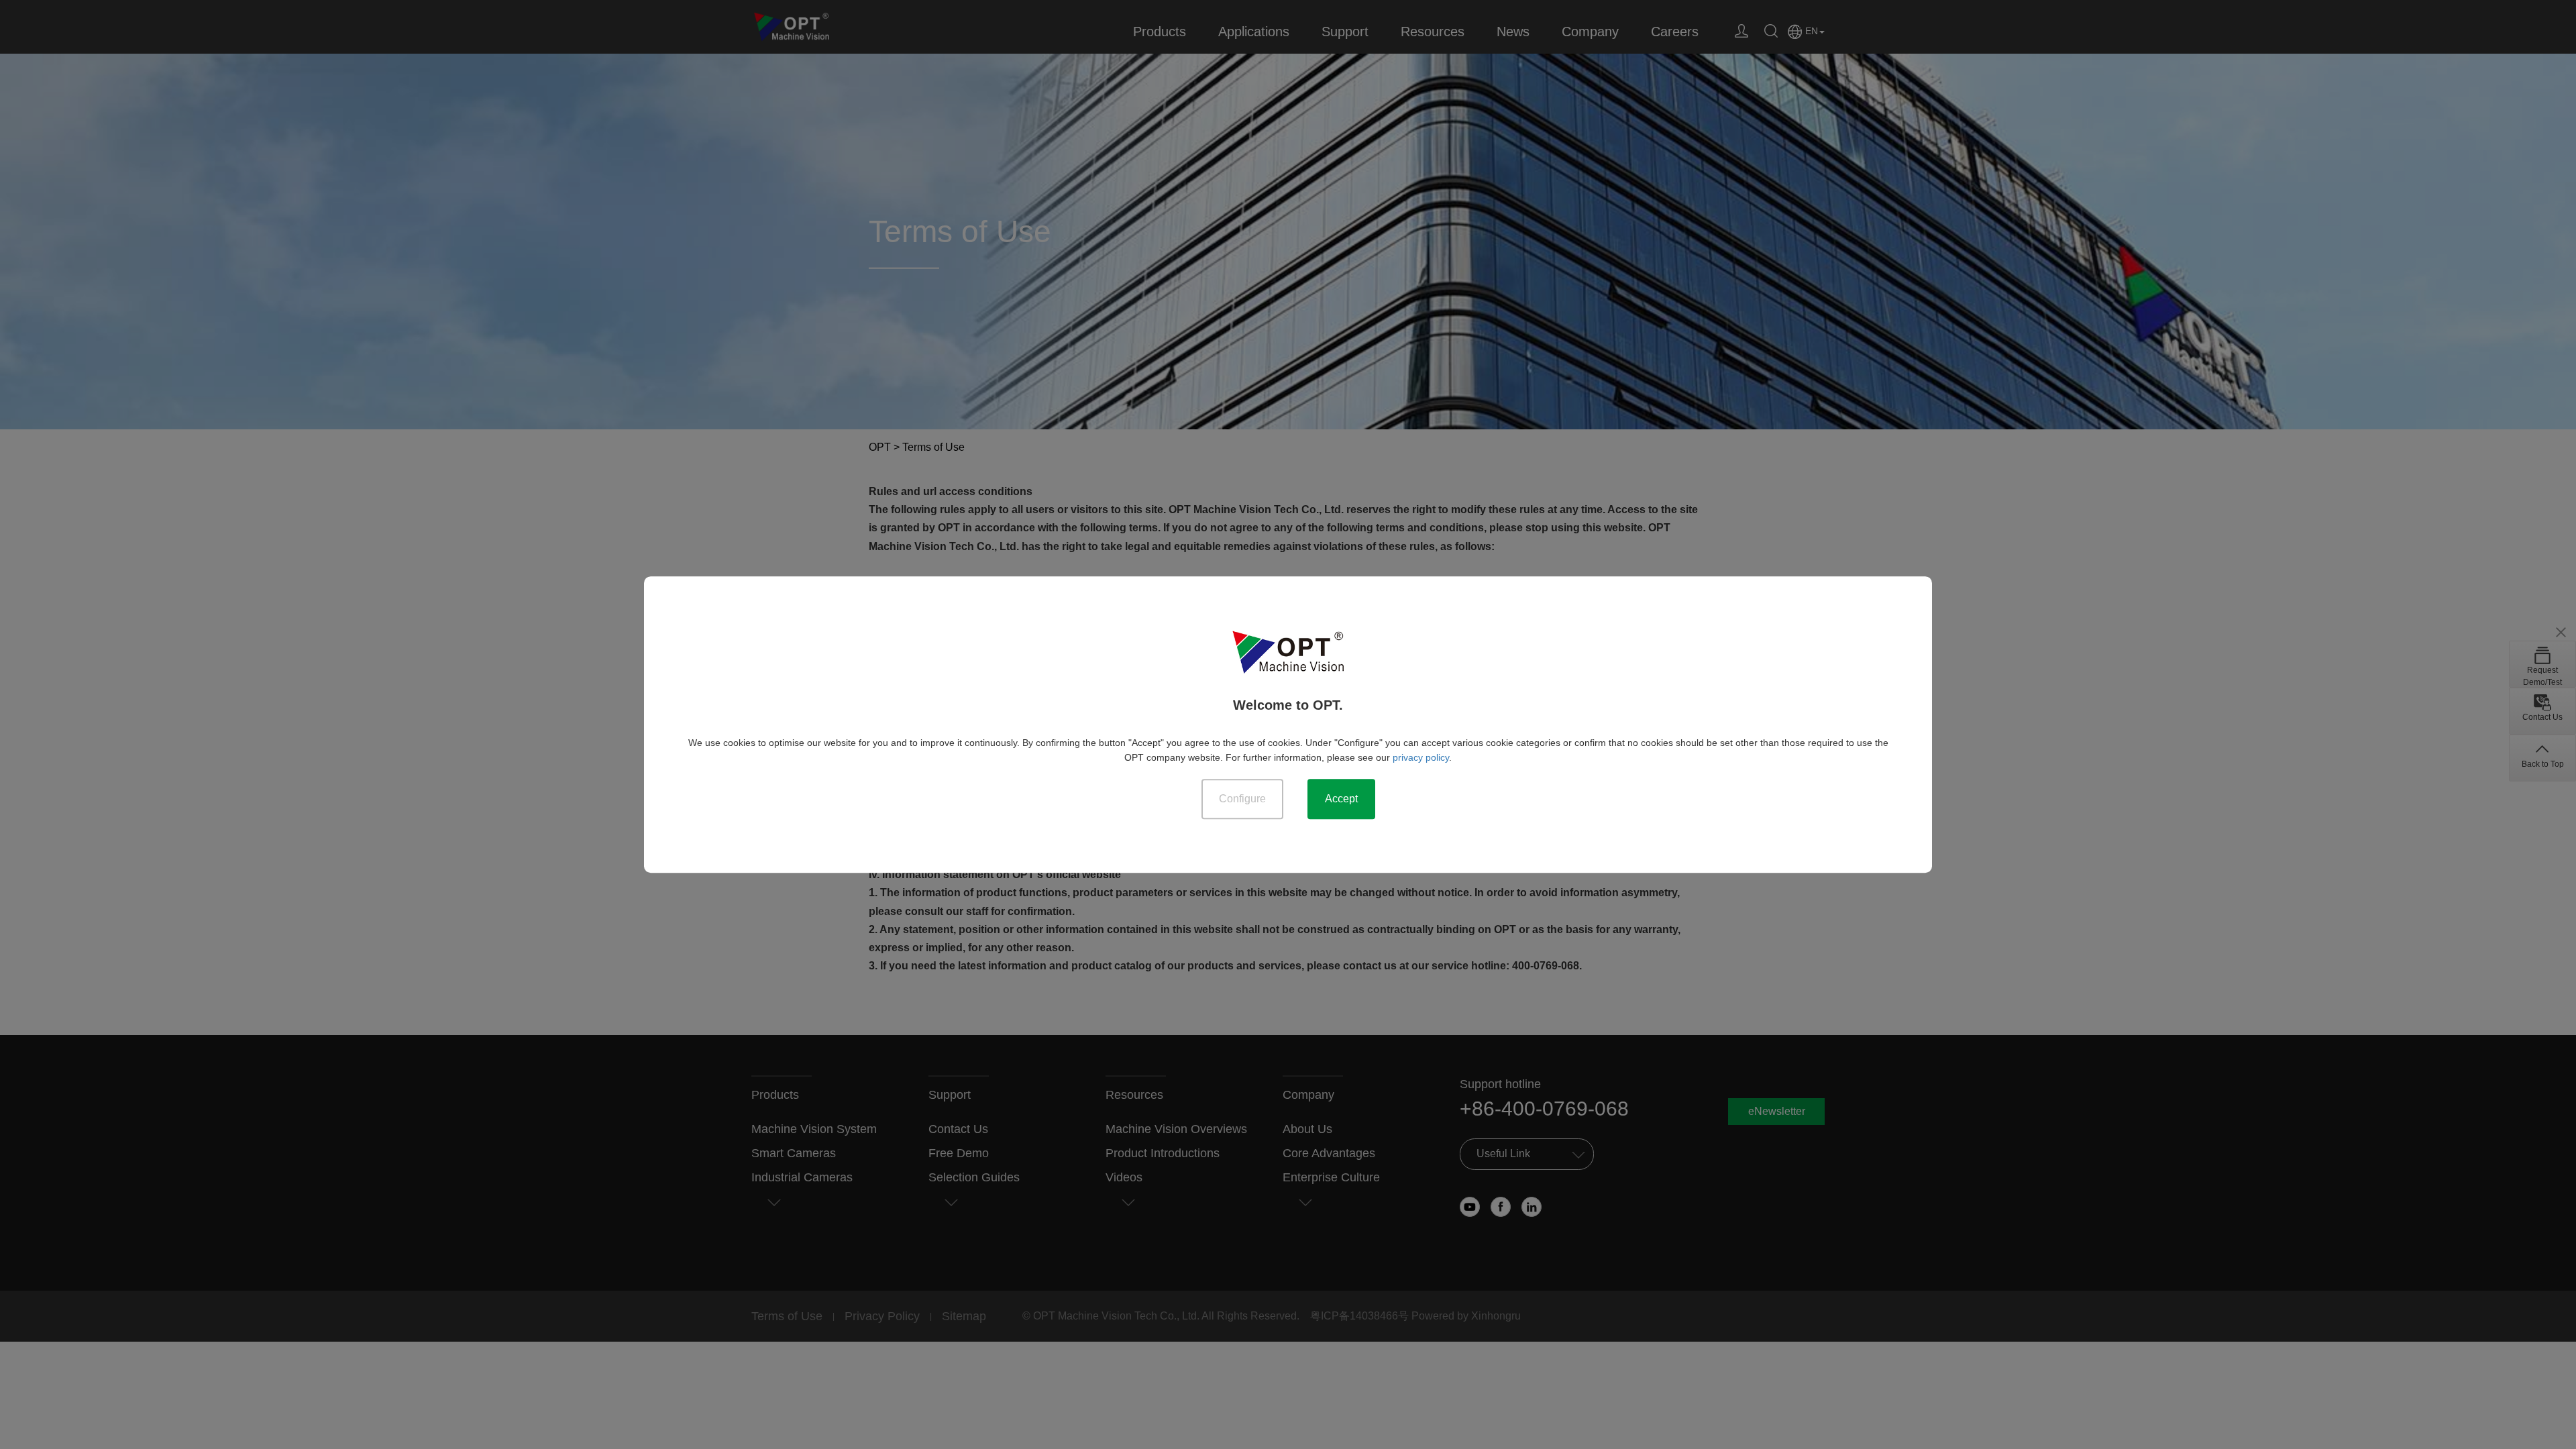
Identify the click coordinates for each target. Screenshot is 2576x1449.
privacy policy (1421, 757)
